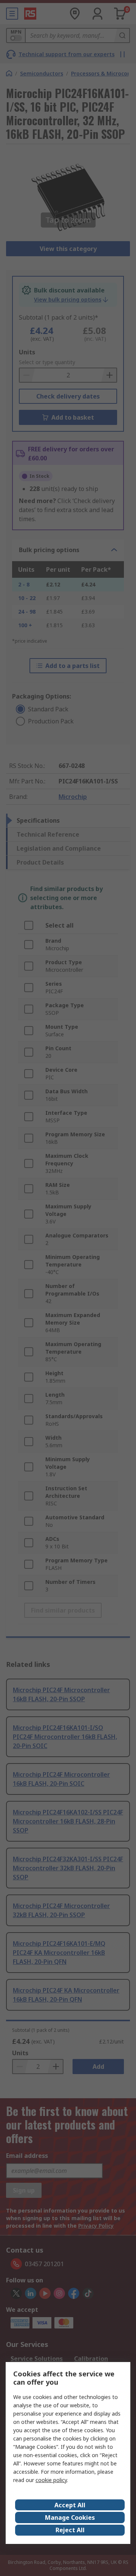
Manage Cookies (70, 2518)
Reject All (70, 2530)
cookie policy (51, 2480)
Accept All (70, 2505)
